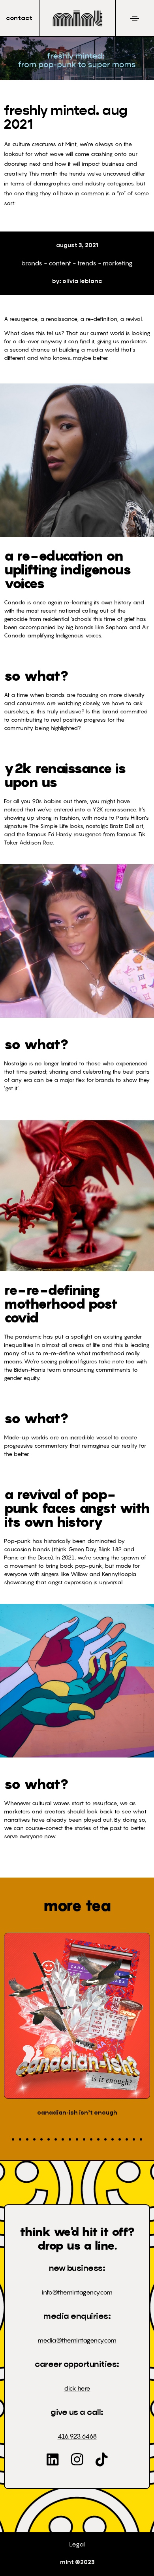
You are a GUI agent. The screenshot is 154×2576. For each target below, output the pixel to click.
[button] (19, 18)
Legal (77, 2544)
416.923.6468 (77, 2436)
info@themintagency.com (77, 2292)
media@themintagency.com (77, 2340)
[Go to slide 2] (20, 2139)
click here (77, 2388)
